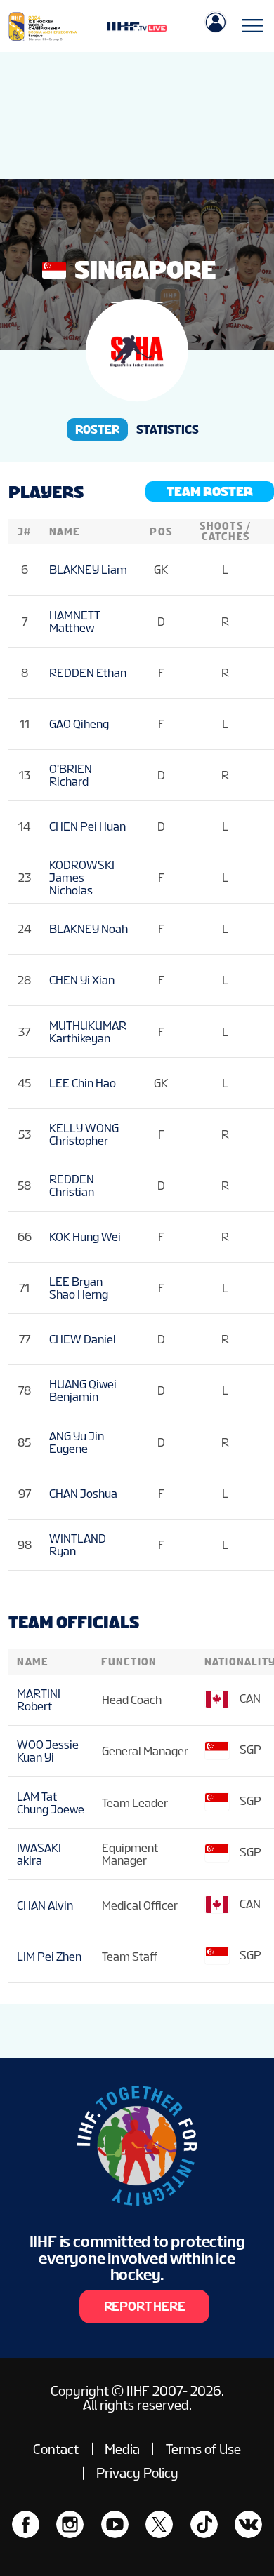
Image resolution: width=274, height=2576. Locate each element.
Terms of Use (203, 2449)
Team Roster (210, 491)
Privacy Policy (137, 2473)
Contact (56, 2449)
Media (122, 2449)
